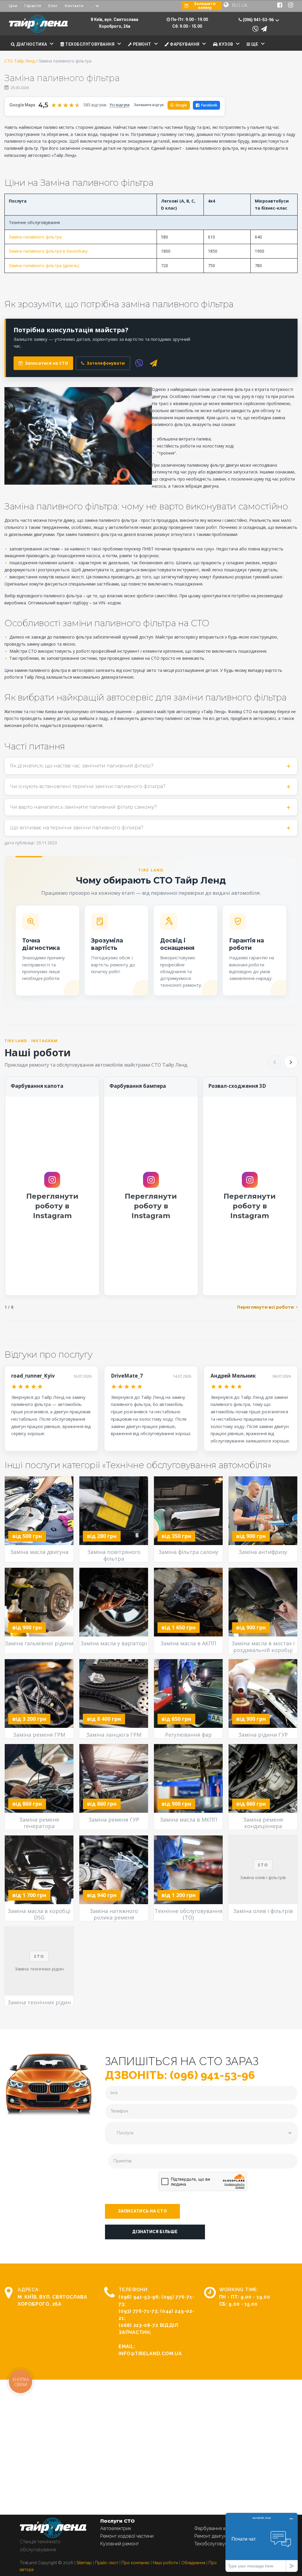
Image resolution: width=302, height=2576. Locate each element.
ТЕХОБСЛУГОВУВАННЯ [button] (89, 44)
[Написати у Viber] (255, 29)
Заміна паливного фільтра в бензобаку (48, 251)
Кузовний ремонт (120, 2544)
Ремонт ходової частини (127, 2536)
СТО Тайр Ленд (20, 61)
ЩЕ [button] (254, 44)
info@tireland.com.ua (150, 2354)
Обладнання (193, 2563)
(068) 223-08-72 (138, 2325)
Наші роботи (165, 2563)
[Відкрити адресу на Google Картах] (92, 19)
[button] (142, 2211)
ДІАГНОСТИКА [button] (31, 44)
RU (235, 5)
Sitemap (84, 2563)
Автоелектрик (116, 2528)
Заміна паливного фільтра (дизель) (44, 265)
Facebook (209, 105)
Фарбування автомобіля (221, 2528)
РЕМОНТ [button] (142, 44)
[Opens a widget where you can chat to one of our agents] (262, 2542)
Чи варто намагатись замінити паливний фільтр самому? (83, 807)
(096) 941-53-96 (139, 2297)
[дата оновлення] (6, 87)
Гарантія (33, 6)
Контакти (74, 6)
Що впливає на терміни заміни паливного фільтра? (77, 828)
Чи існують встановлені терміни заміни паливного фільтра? (88, 786)
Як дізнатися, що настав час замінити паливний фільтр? (82, 766)
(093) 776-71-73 (138, 2311)
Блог (53, 6)
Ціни (13, 6)
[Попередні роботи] (275, 1062)
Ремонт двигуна (212, 2536)
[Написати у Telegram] (264, 29)
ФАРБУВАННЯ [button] (184, 44)
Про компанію (136, 2563)
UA (244, 5)
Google (179, 105)
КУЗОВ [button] (225, 44)
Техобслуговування (216, 2544)
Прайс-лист (107, 2563)
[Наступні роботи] (291, 1062)
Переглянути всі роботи (265, 1307)
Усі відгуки (119, 105)
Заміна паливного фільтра (35, 237)
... (92, 6)
